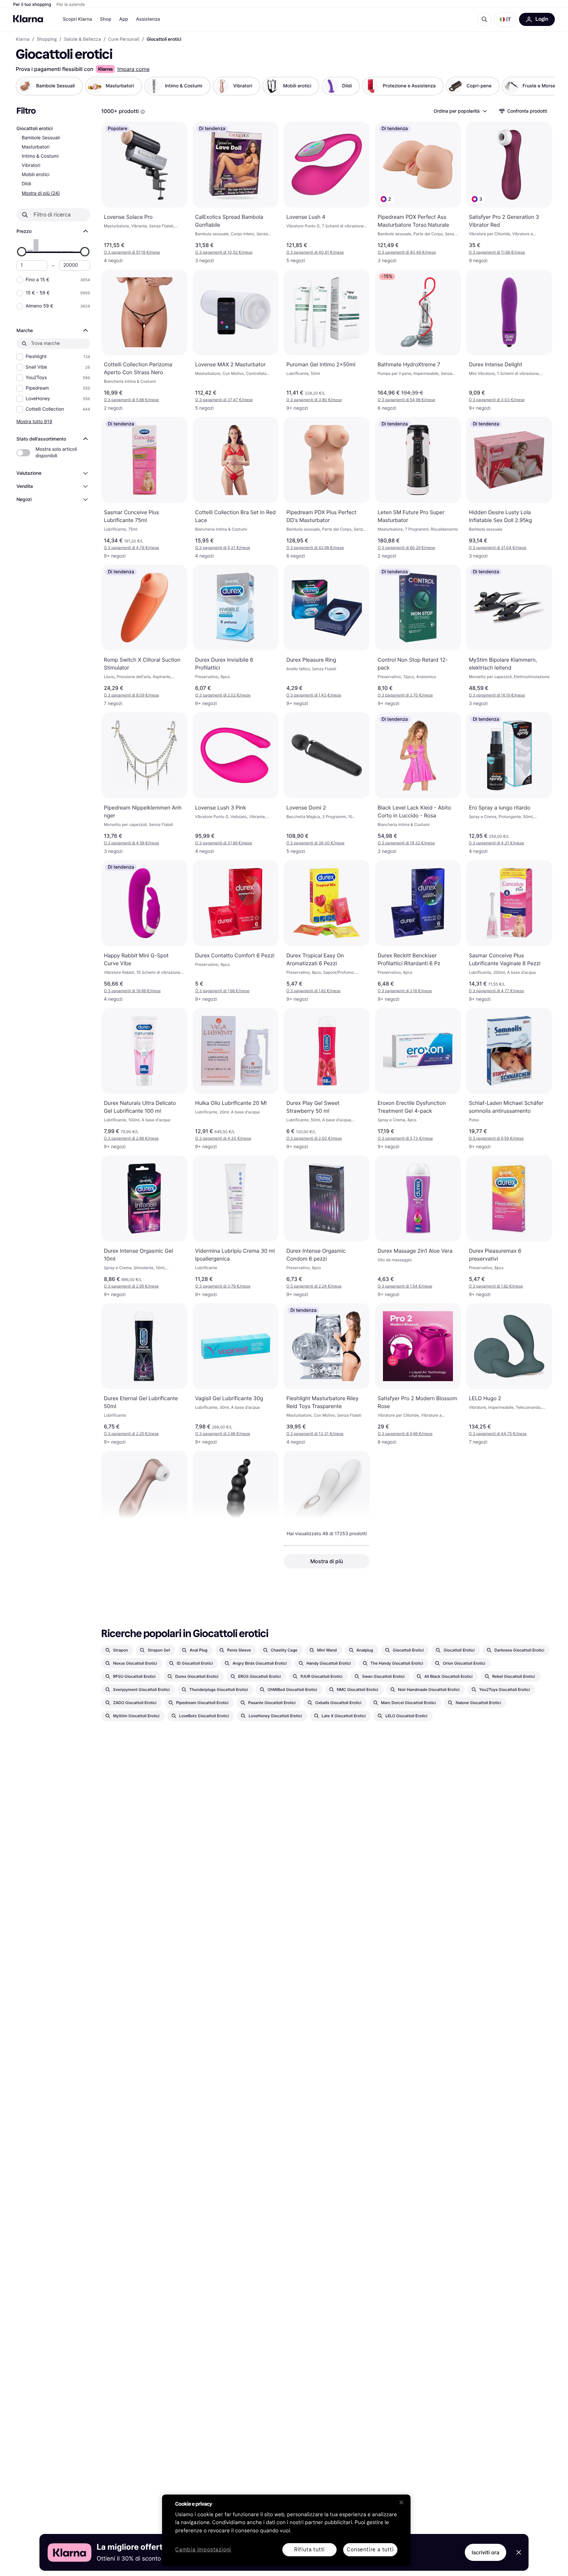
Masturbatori (36, 147)
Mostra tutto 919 (34, 421)
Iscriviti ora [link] (485, 2552)
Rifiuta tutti (309, 2550)
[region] (286, 2530)
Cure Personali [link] (124, 39)
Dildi (26, 184)
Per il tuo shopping (32, 5)
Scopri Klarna (77, 19)
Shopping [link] (47, 39)
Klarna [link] (23, 39)
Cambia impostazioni (203, 2550)
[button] (505, 19)
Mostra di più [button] (327, 1561)
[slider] (22, 252)
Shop (106, 19)
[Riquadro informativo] (143, 112)
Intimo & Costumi (40, 156)
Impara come (133, 69)
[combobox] (460, 111)
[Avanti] (543, 86)
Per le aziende (71, 5)
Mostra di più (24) (41, 193)
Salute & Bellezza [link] (83, 39)
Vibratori (31, 165)
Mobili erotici (35, 175)
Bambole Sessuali (41, 138)
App (124, 19)
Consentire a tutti (370, 2550)
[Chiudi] (401, 2502)
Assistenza (148, 19)
